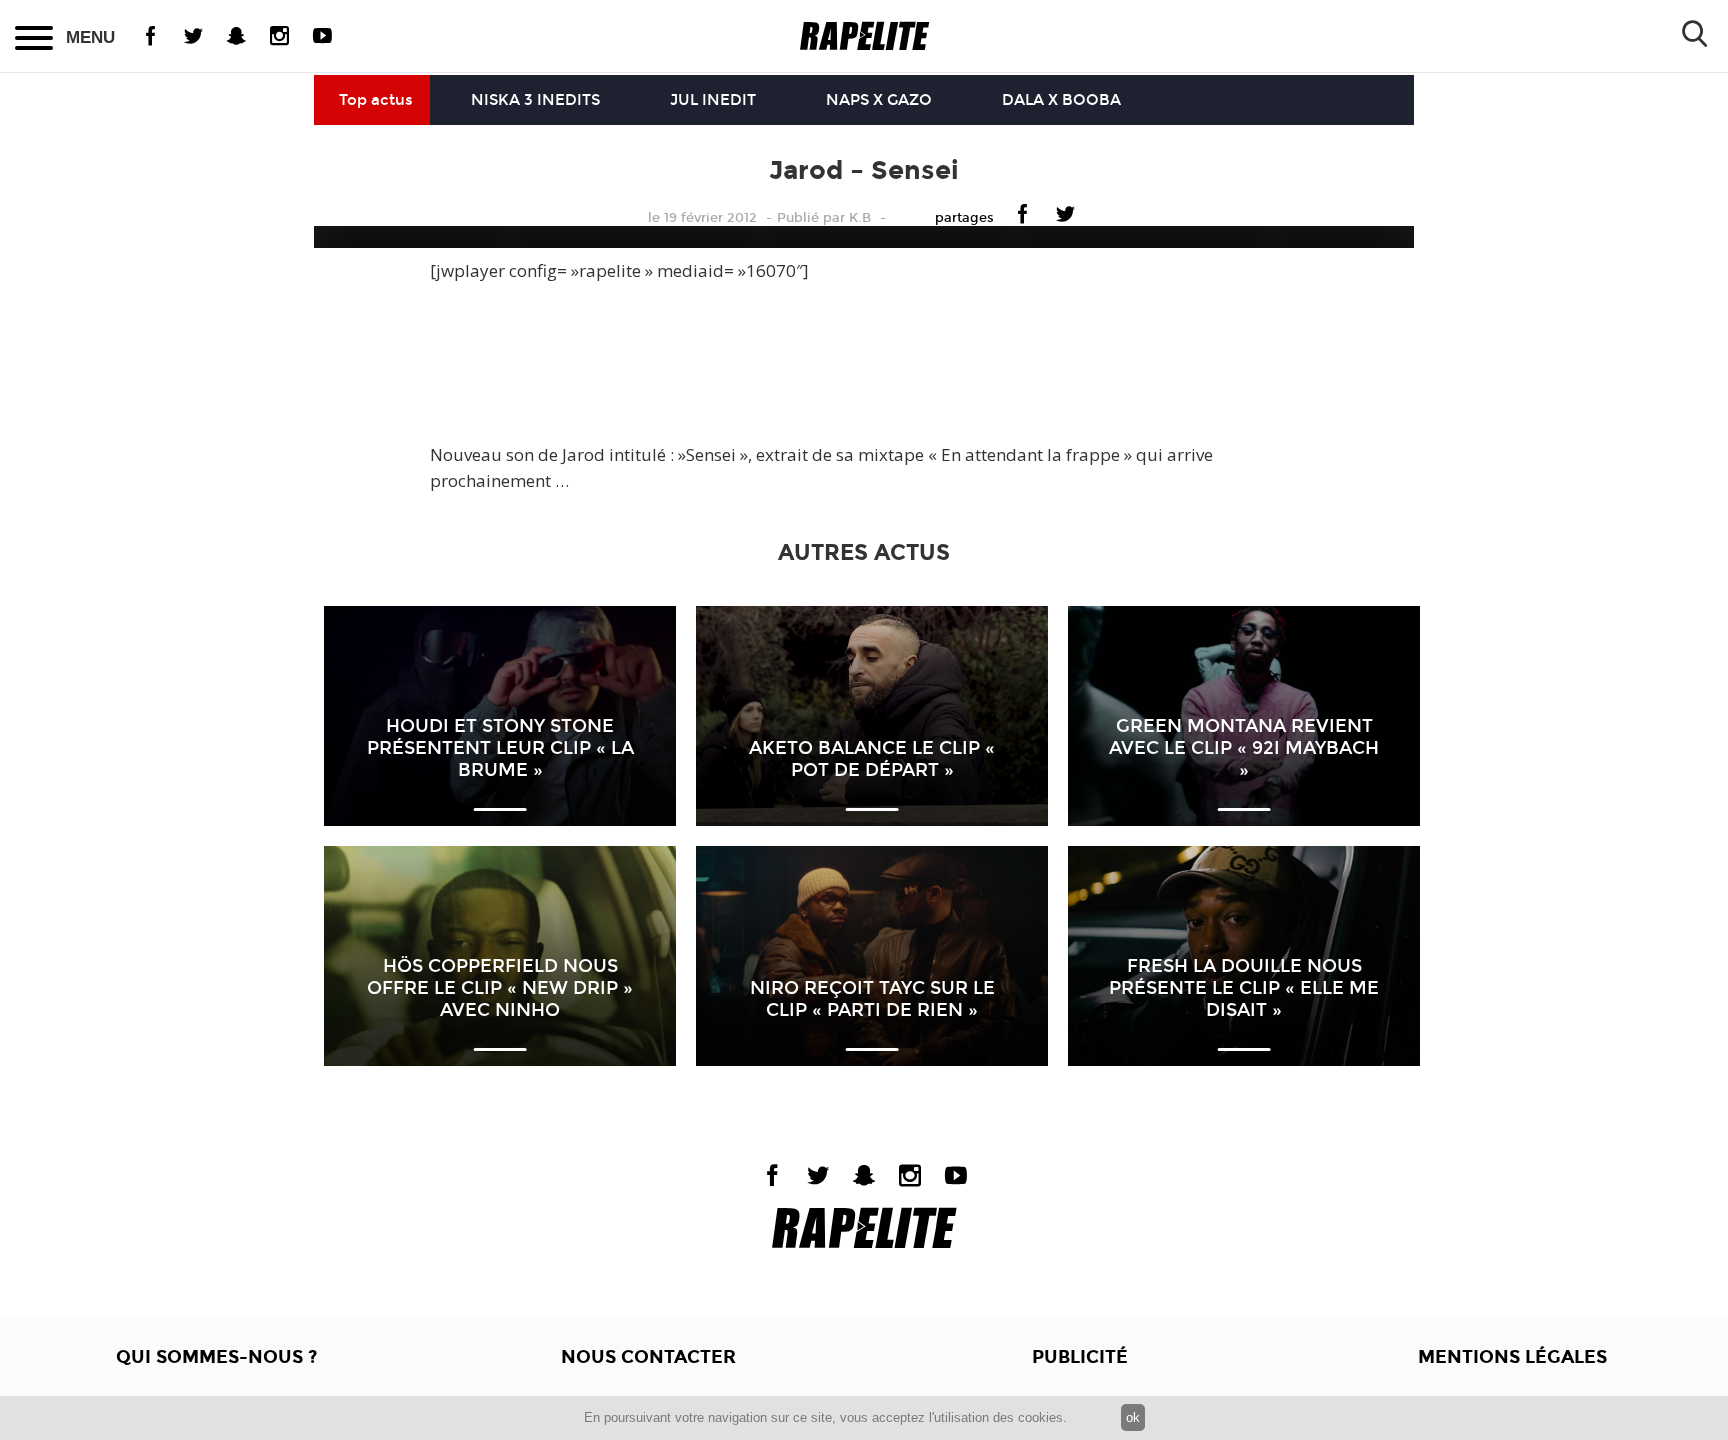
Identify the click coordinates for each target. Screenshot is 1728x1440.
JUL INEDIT (713, 100)
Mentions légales (1512, 1357)
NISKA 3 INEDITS (535, 100)
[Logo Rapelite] (864, 36)
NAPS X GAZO (879, 100)
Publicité (1080, 1357)
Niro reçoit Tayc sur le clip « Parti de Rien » (872, 999)
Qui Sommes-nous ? (216, 1357)
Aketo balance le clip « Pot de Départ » (872, 759)
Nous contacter (648, 1357)
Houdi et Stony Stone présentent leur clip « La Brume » (500, 748)
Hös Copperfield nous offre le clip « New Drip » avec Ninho (500, 988)
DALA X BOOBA (1061, 100)
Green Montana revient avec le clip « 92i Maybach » (1244, 748)
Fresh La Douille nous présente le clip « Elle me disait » (1244, 988)
